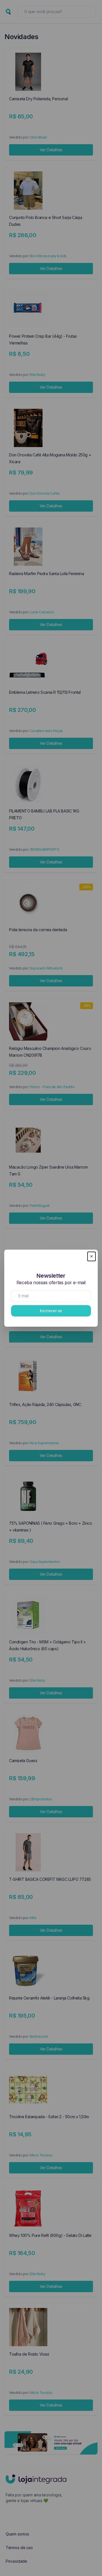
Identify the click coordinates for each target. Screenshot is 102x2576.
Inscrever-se (51, 1311)
